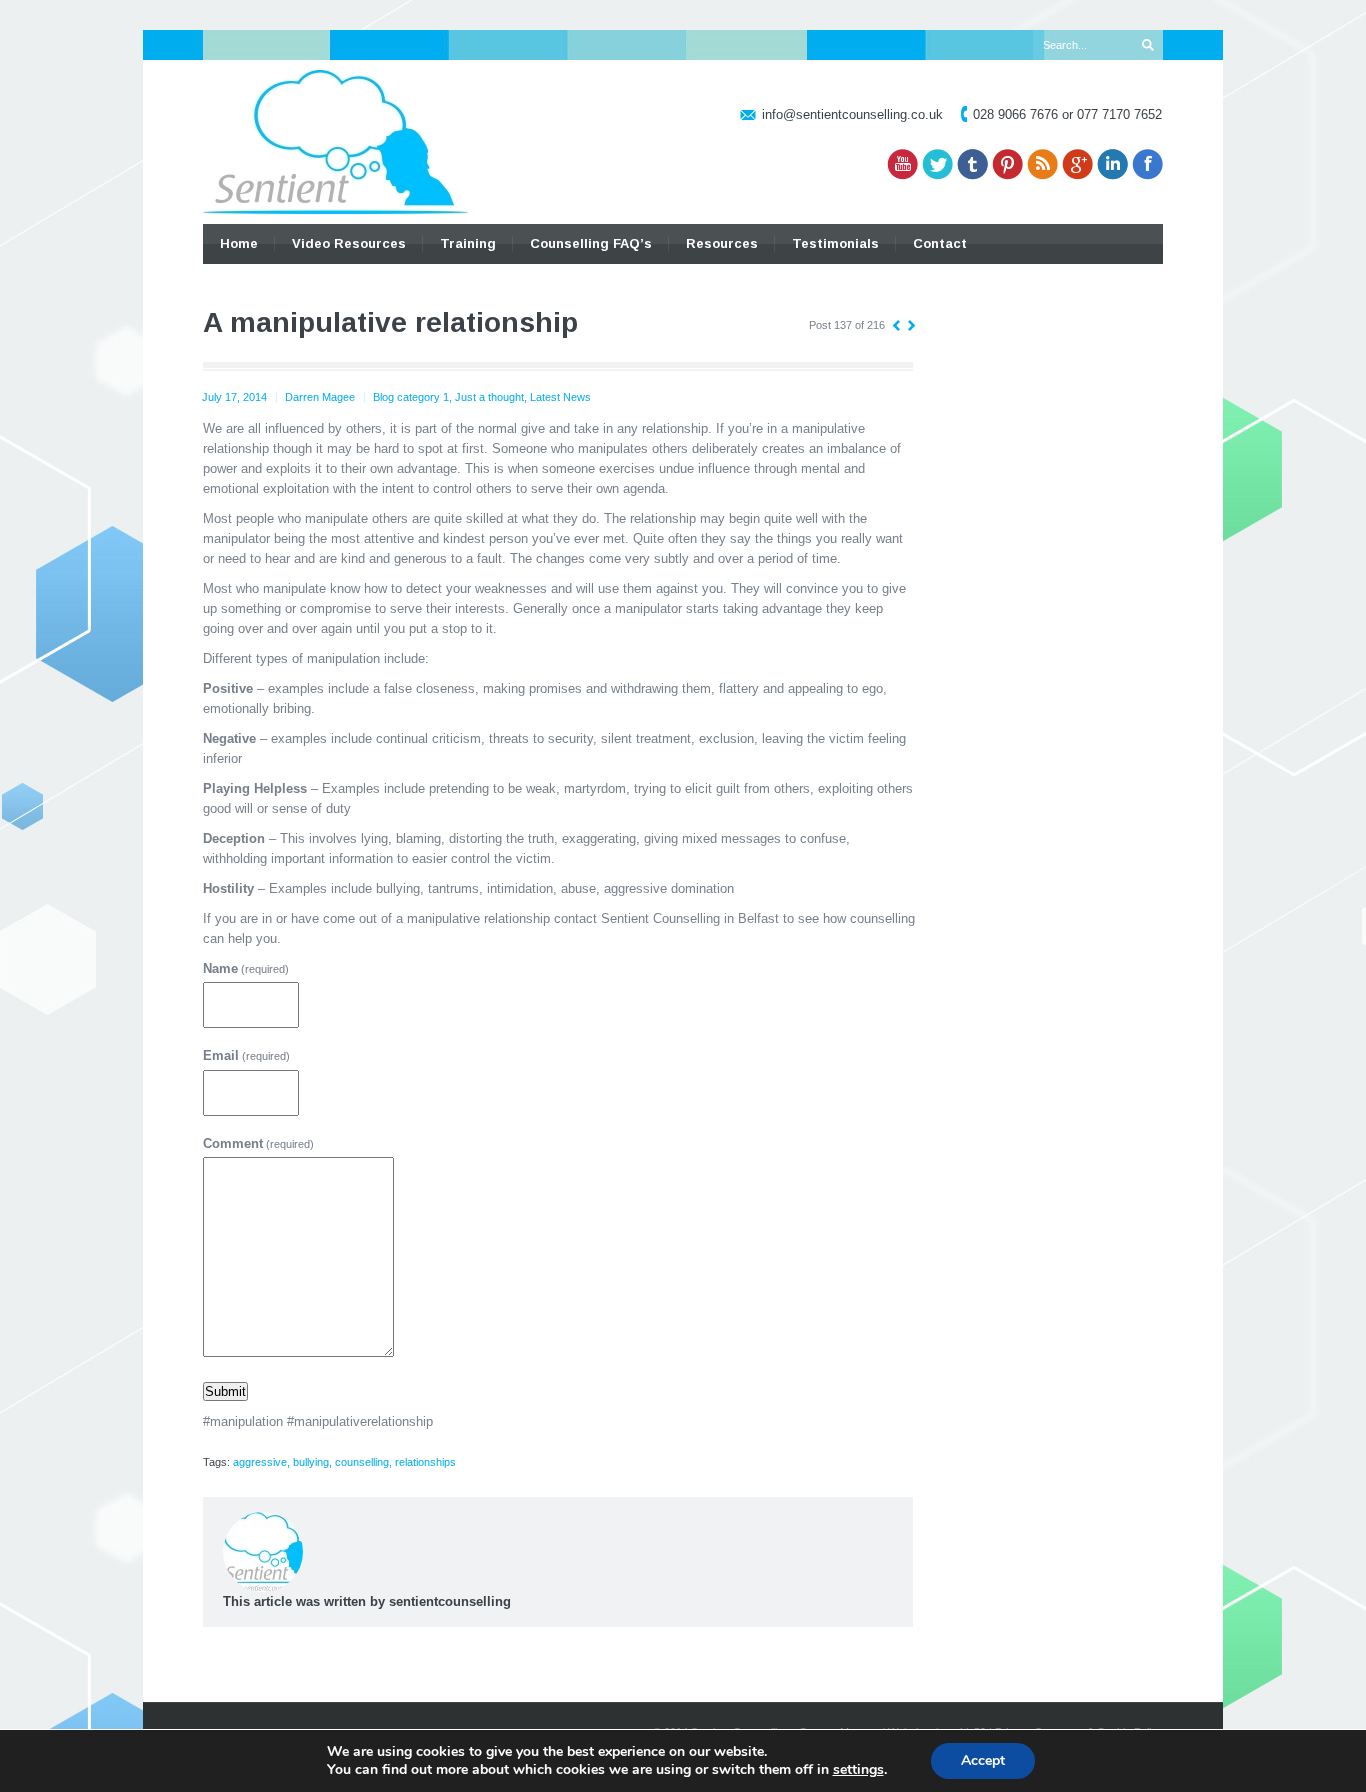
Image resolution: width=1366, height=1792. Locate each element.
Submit (225, 1391)
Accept (983, 1760)
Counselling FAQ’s (591, 243)
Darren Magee (320, 397)
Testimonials (835, 243)
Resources (722, 243)
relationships (425, 1462)
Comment (258, 1143)
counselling (362, 1462)
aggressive (260, 1462)
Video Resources (349, 243)
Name (246, 968)
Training (468, 243)
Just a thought (489, 397)
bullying (311, 1462)
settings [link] (858, 1769)
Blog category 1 (411, 397)
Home (239, 243)
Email (246, 1055)
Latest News (560, 397)
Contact (940, 243)
